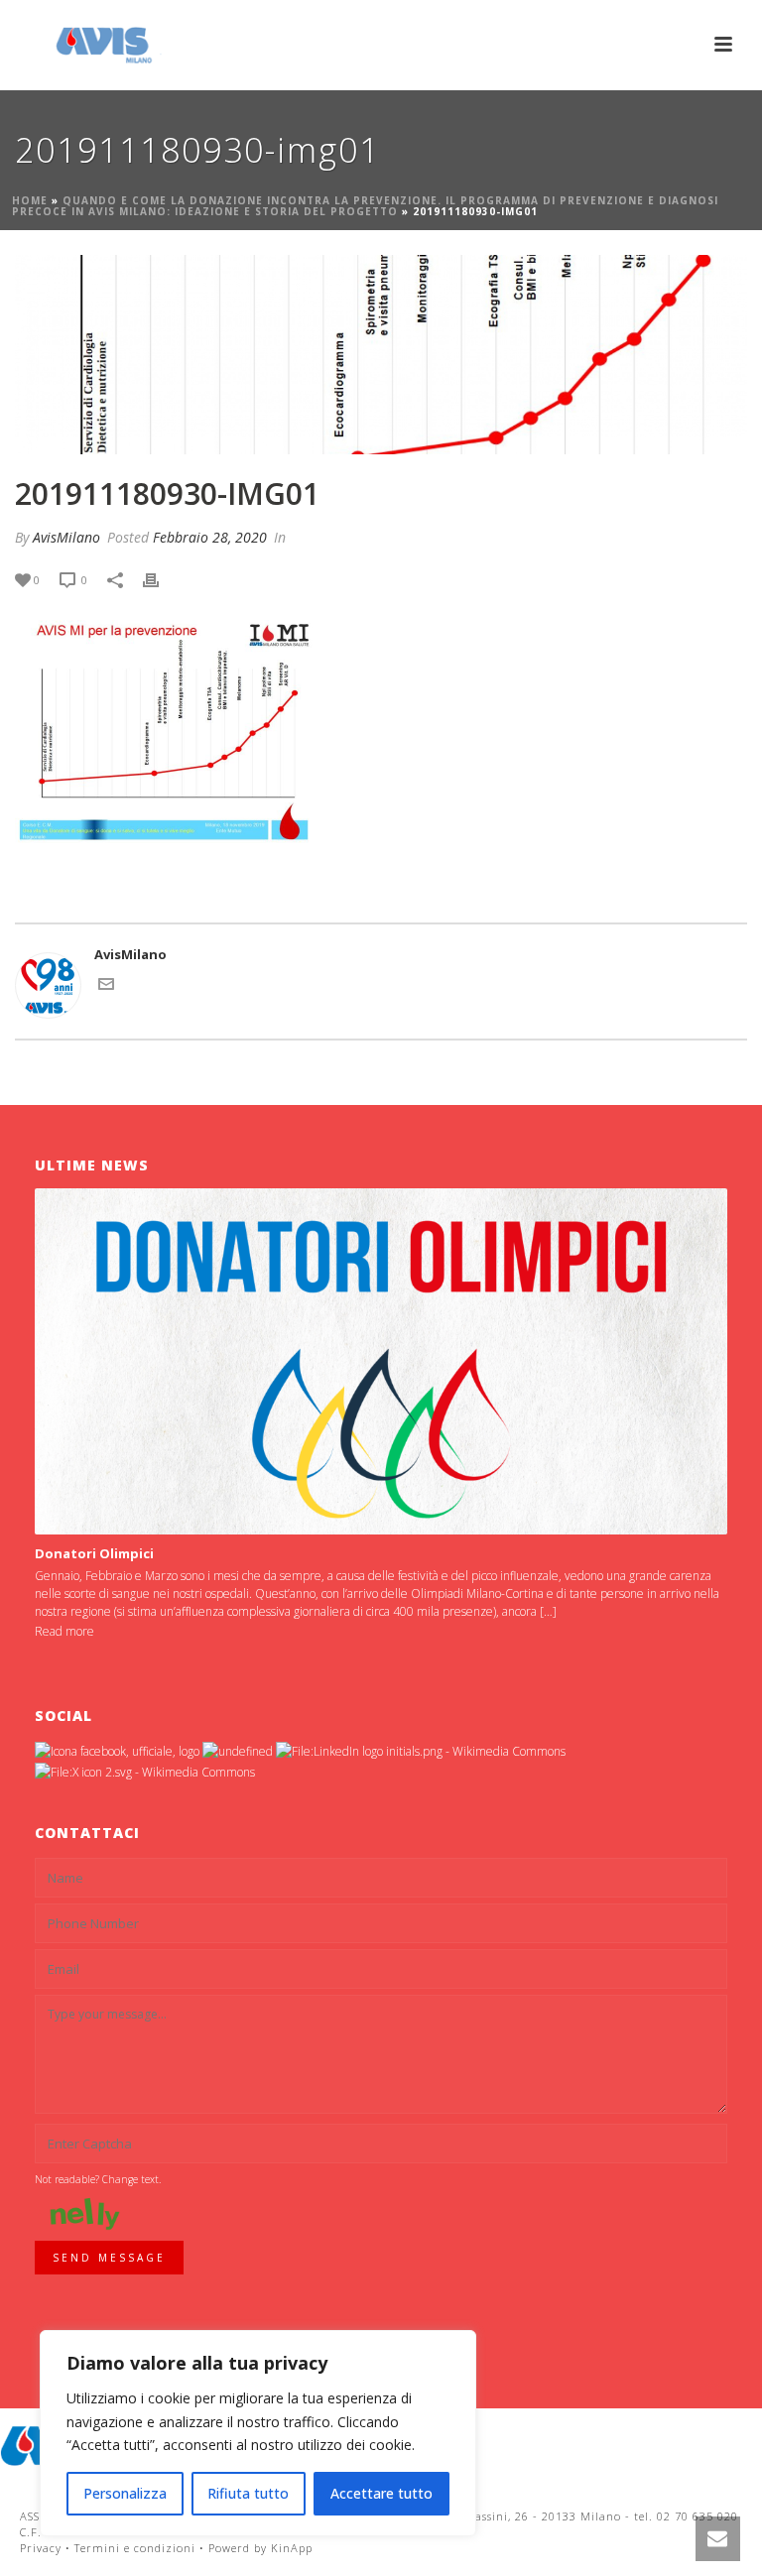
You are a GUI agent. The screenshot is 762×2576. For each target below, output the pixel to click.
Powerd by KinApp (260, 2548)
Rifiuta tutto (248, 2493)
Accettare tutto (381, 2493)
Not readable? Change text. (98, 2179)
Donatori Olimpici (94, 1553)
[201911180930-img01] (381, 355)
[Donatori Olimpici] (381, 1361)
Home (30, 200)
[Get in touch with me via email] (106, 987)
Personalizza (125, 2493)
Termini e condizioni (135, 2548)
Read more (64, 1631)
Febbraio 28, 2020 (210, 537)
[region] (258, 2433)
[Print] (161, 580)
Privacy (41, 2548)
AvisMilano (66, 537)
